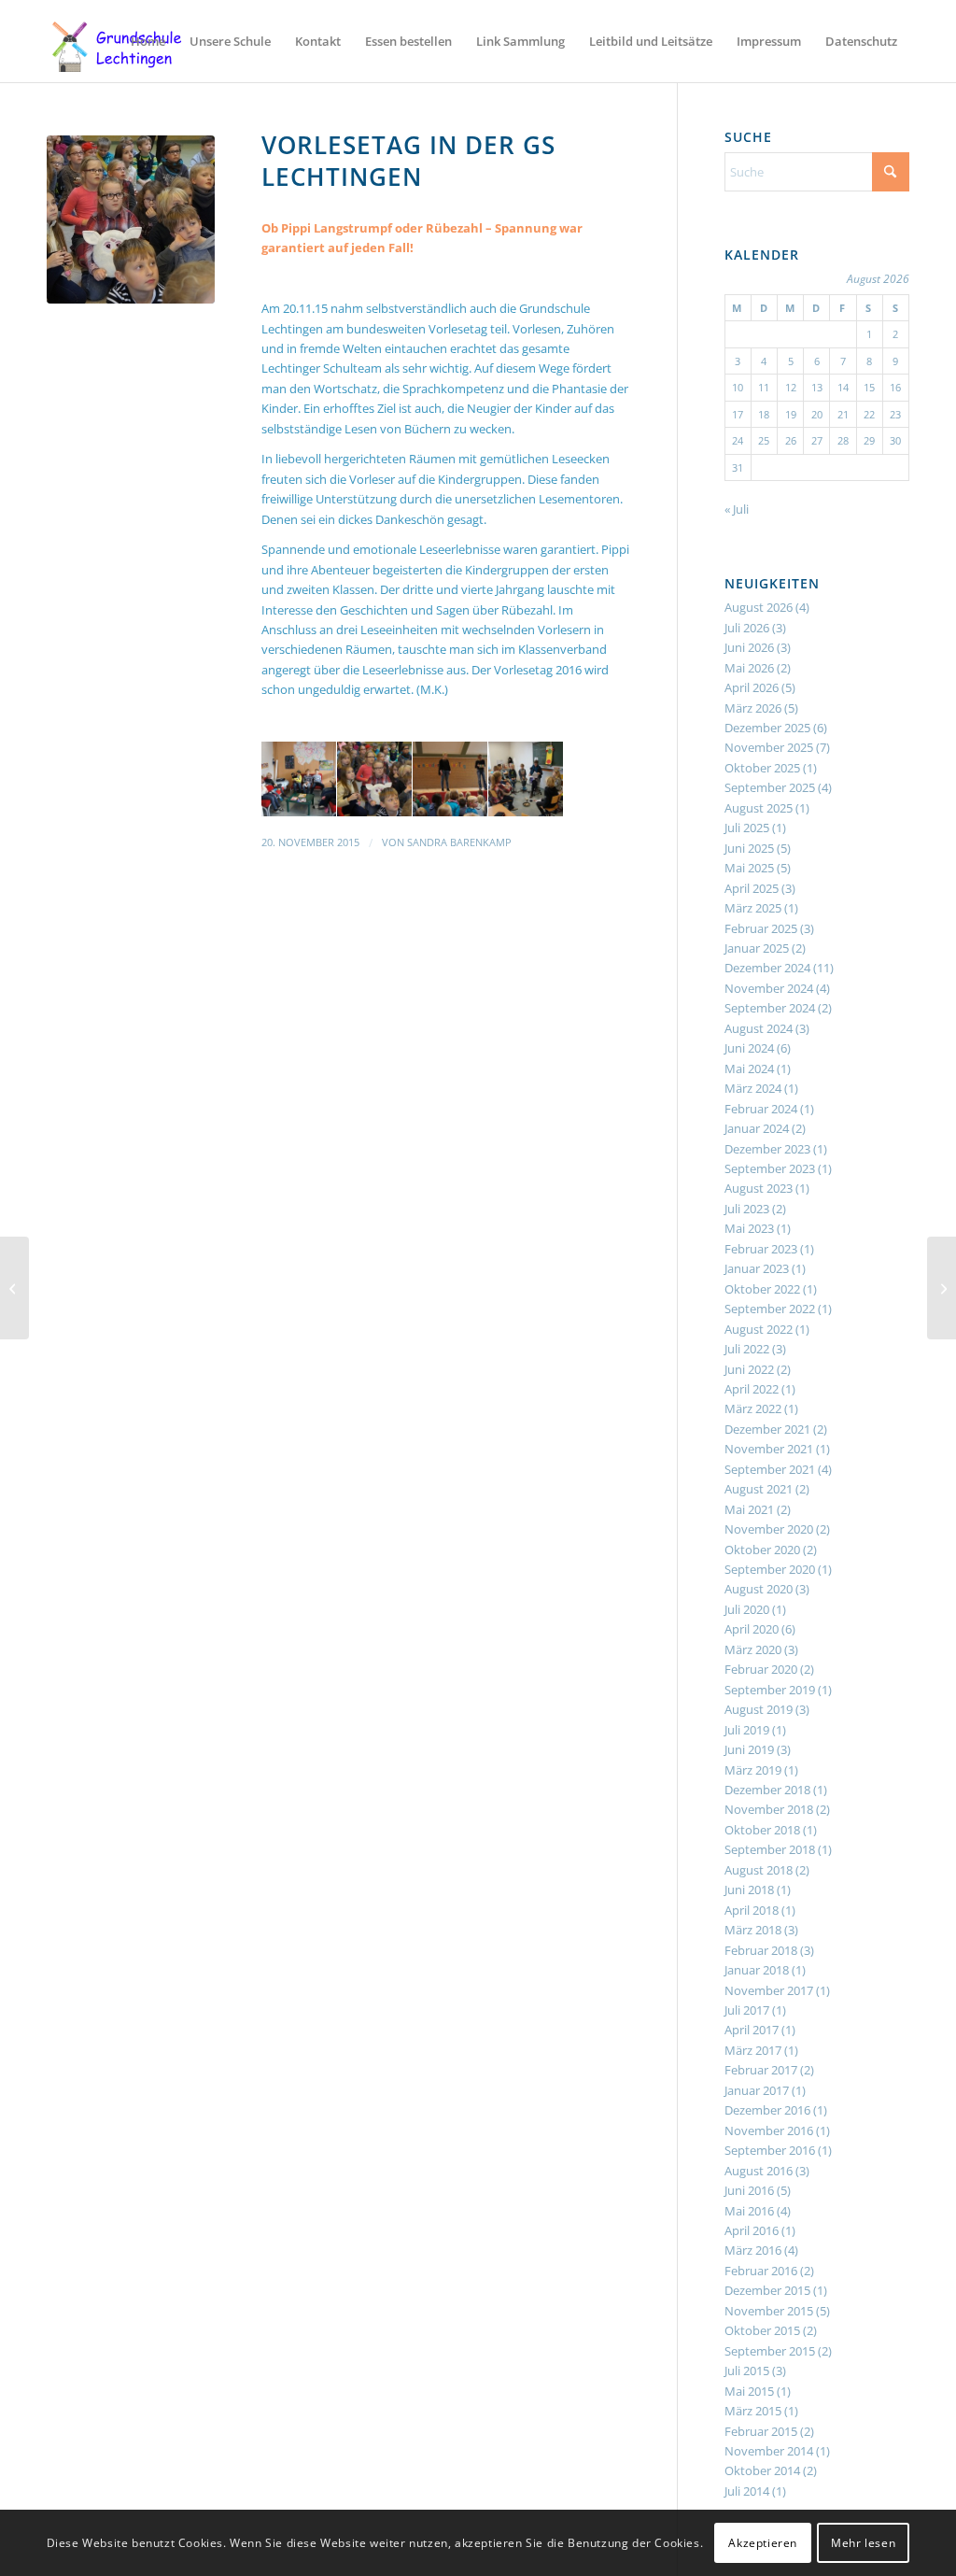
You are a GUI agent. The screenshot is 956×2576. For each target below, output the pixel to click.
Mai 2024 (749, 1069)
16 (895, 387)
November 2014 (769, 2451)
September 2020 (770, 1569)
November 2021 (769, 1449)
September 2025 (770, 787)
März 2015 (753, 2411)
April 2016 (752, 2230)
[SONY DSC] (131, 219)
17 (738, 414)
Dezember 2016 (767, 2110)
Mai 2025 (749, 868)
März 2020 (753, 1649)
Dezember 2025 (767, 728)
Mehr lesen (863, 2543)
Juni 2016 (749, 2190)
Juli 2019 (747, 1730)
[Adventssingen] (942, 1288)
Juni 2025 (749, 848)
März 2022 (753, 1408)
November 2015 (769, 2311)
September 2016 (770, 2150)
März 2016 (753, 2250)
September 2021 (770, 1469)
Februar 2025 (761, 928)
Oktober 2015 (762, 2330)
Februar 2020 (761, 1669)
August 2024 (759, 1028)
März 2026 (753, 708)
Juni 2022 (749, 1369)
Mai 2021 (749, 1509)
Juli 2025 (747, 828)
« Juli (737, 509)
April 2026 (752, 687)
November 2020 (769, 1529)
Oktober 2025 (762, 768)
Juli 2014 (747, 2491)
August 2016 (759, 2171)
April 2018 (752, 1910)
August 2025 (759, 808)
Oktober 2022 (762, 1289)
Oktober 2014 (762, 2470)
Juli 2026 (747, 628)
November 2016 (769, 2130)
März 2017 (753, 2050)
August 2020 (759, 1589)
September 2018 (770, 1849)
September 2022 (770, 1309)
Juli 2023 (747, 1209)
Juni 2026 (749, 647)
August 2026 (759, 607)
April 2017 (752, 2030)
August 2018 (759, 1870)
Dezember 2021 (767, 1429)
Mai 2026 (749, 668)
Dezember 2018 (767, 1790)
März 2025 (753, 908)
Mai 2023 (749, 1228)
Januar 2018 (757, 1970)
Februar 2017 (761, 2070)
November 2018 (769, 1809)
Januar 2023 (757, 1268)
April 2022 (752, 1389)
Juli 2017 (747, 2010)
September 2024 (770, 1008)
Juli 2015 (747, 2371)
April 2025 (752, 888)
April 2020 (752, 1629)
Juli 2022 (747, 1349)
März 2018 (753, 1930)
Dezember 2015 (767, 2290)
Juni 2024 (749, 1048)
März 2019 (753, 1770)
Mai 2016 (749, 2211)
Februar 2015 (761, 2431)
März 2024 (753, 1088)
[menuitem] (148, 41)
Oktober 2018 (762, 1830)
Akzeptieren (763, 2543)
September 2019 (770, 1690)
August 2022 (759, 1329)
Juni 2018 (749, 1890)
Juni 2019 (749, 1749)
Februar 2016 (761, 2271)
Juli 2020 (747, 1609)
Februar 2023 (761, 1249)
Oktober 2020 (762, 1550)
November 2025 (769, 747)
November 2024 (769, 988)
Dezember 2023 (767, 1149)
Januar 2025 (757, 948)
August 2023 (759, 1188)
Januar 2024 (757, 1128)
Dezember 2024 (767, 968)
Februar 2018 (761, 1950)
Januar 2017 (757, 2090)
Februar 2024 (761, 1109)
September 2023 (770, 1168)
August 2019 (759, 1709)
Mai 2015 (749, 2391)
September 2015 (770, 2351)
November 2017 (769, 1990)
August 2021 (759, 1489)
